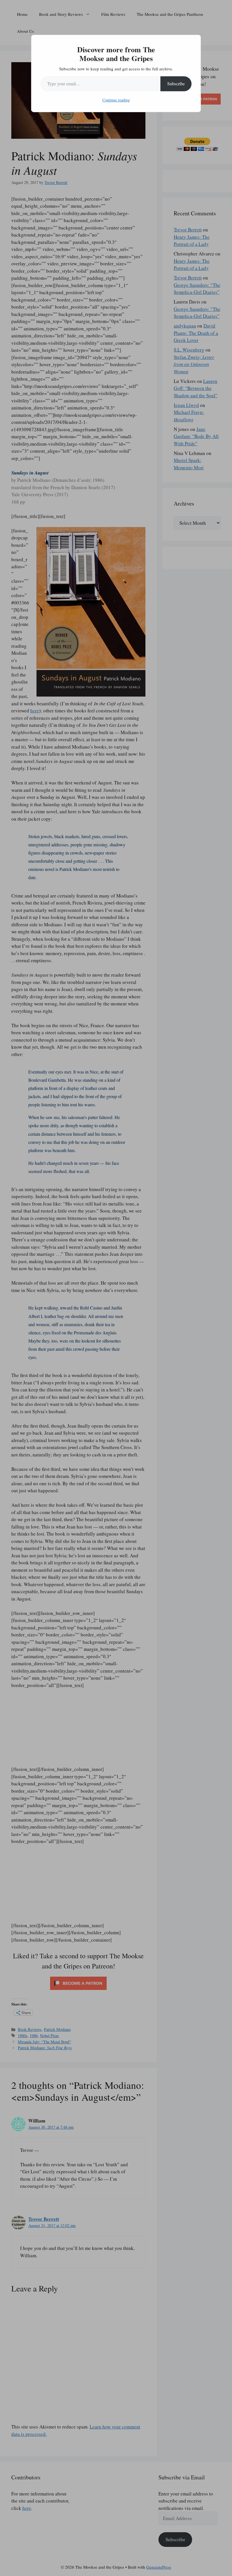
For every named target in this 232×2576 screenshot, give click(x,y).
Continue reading (116, 100)
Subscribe (176, 84)
